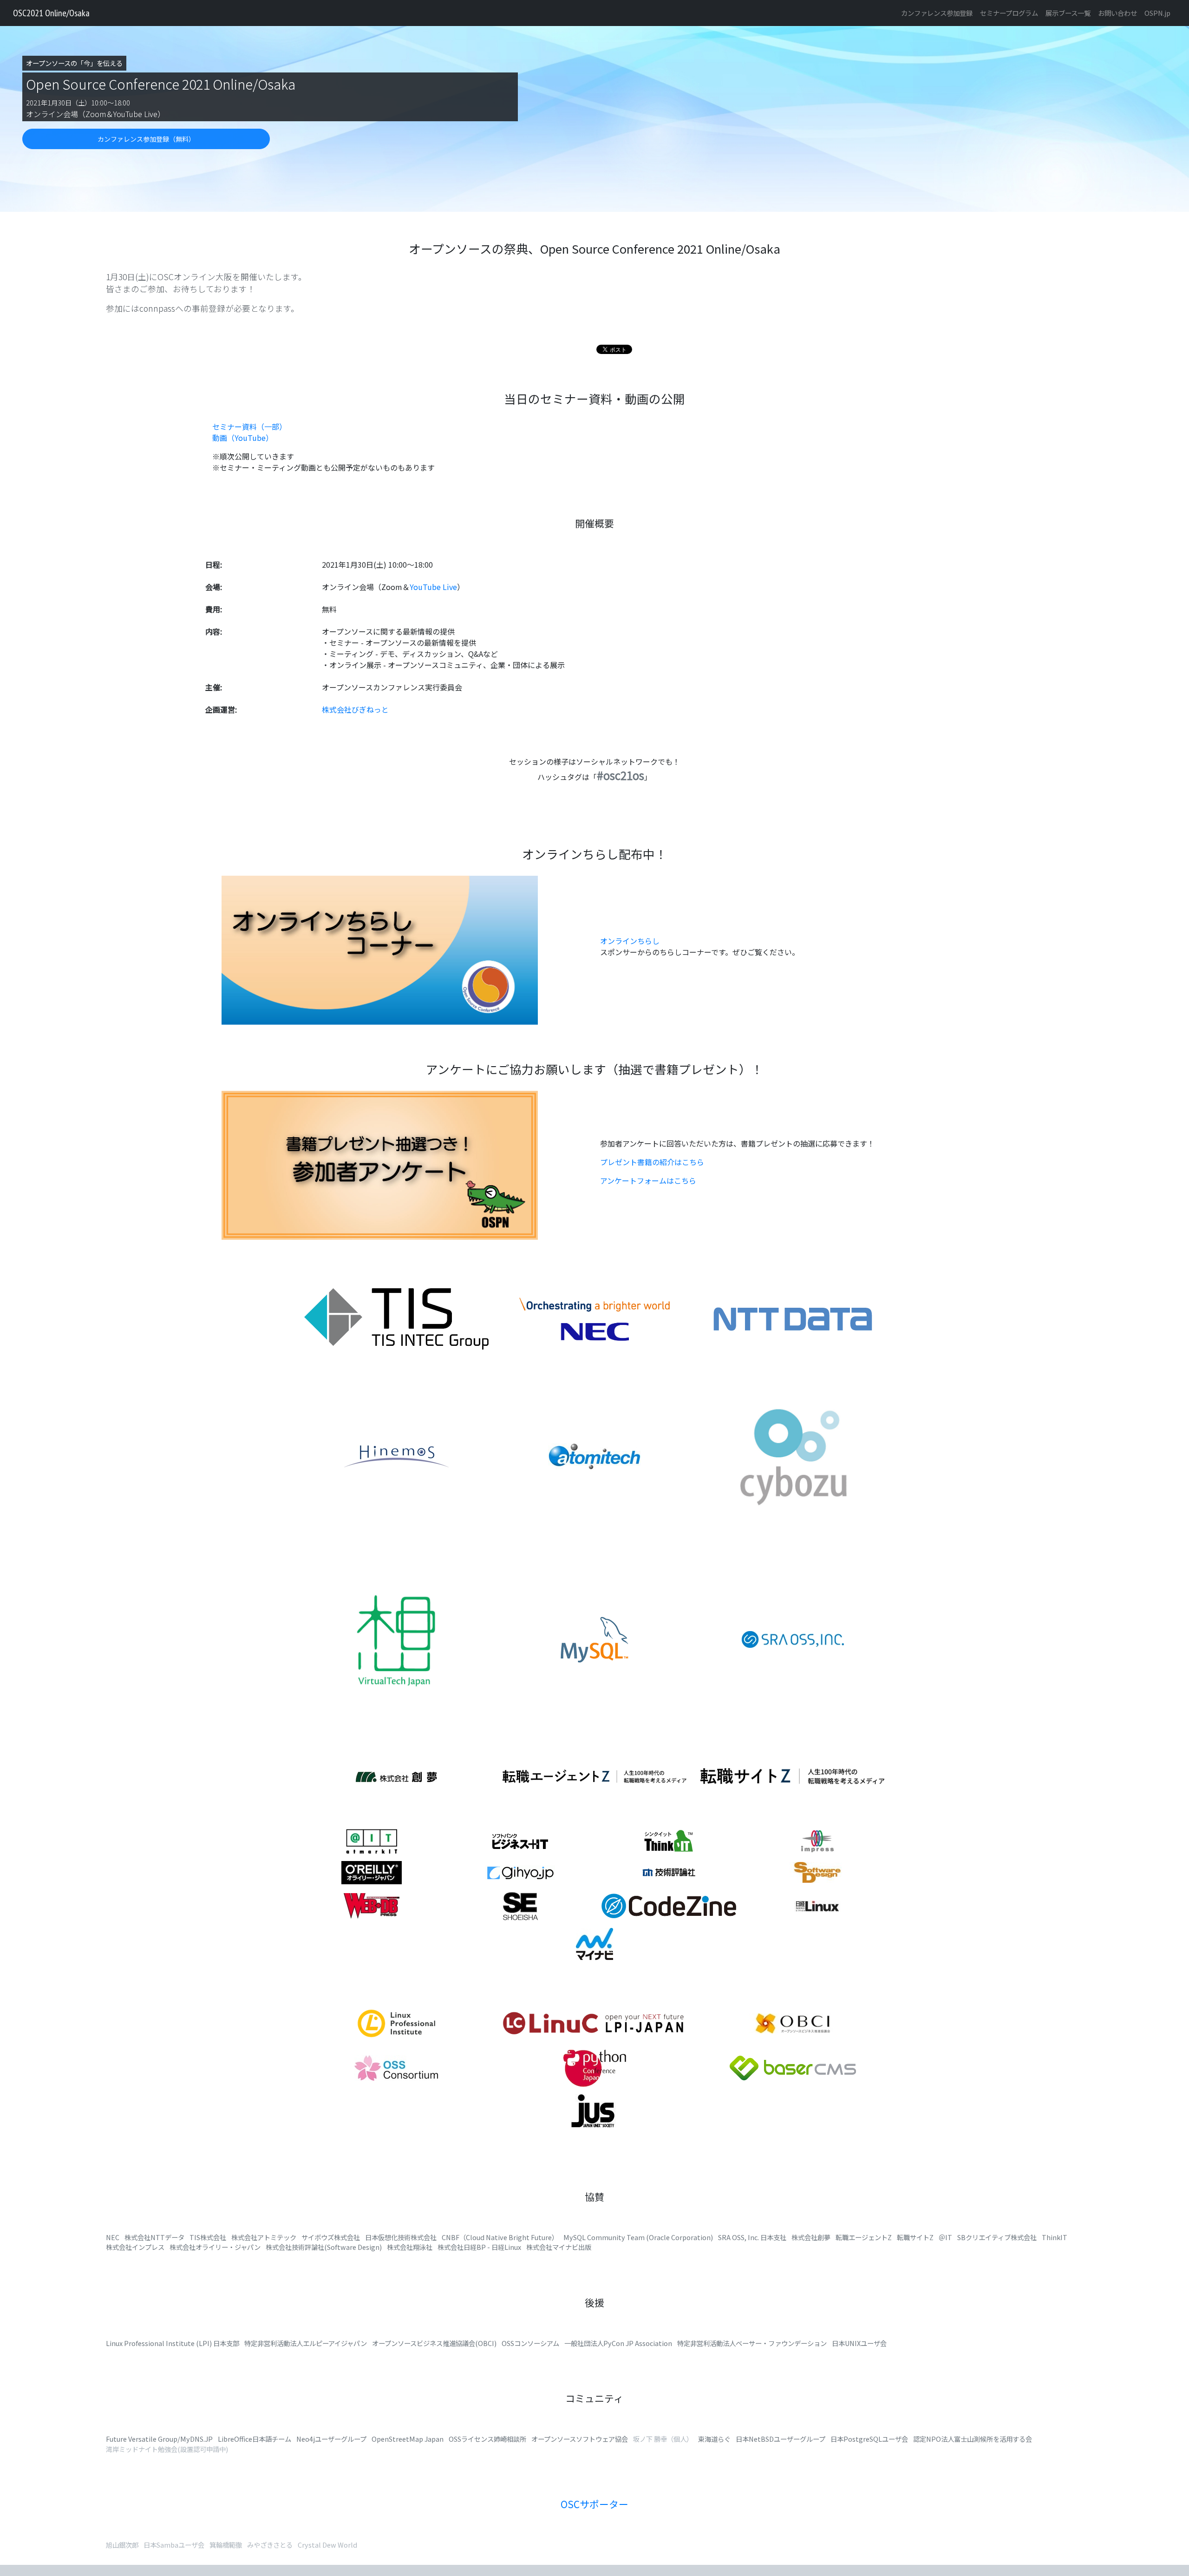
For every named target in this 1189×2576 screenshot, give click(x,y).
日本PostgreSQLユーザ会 (869, 2439)
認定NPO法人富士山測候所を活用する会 (973, 2439)
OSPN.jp (1157, 13)
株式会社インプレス (135, 2247)
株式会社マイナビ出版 (559, 2247)
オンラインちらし (630, 941)
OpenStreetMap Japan (408, 2439)
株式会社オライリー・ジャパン (215, 2247)
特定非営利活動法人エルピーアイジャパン (306, 2343)
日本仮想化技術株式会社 (401, 2237)
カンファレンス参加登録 (937, 13)
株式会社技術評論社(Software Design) (324, 2247)
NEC (113, 2237)
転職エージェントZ (864, 2237)
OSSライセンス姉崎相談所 (487, 2439)
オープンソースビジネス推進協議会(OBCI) (434, 2343)
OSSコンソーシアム (530, 2343)
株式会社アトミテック (264, 2237)
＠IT (945, 2237)
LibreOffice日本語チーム (255, 2439)
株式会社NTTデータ (154, 2237)
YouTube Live (433, 587)
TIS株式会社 (208, 2237)
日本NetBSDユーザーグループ (781, 2439)
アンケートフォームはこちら (648, 1180)
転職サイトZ (915, 2237)
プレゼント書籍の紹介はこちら (652, 1162)
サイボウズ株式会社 (331, 2237)
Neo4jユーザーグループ (331, 2439)
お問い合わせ (1117, 13)
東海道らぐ (714, 2439)
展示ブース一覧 (1068, 13)
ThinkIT (1055, 2237)
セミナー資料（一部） (249, 426)
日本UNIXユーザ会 (859, 2343)
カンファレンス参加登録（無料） (146, 139)
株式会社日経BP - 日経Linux (479, 2247)
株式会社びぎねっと (355, 709)
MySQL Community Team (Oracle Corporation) (638, 2237)
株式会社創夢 (811, 2237)
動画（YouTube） (243, 438)
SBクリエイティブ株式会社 (997, 2237)
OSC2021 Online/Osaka (51, 13)
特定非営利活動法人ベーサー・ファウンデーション (752, 2343)
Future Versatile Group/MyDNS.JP (159, 2439)
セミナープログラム (1009, 13)
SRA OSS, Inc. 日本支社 (752, 2237)
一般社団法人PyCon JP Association (618, 2343)
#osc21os (621, 775)
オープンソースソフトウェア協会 (580, 2439)
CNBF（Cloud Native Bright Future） (500, 2237)
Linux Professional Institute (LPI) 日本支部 (173, 2343)
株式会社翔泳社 (410, 2247)
